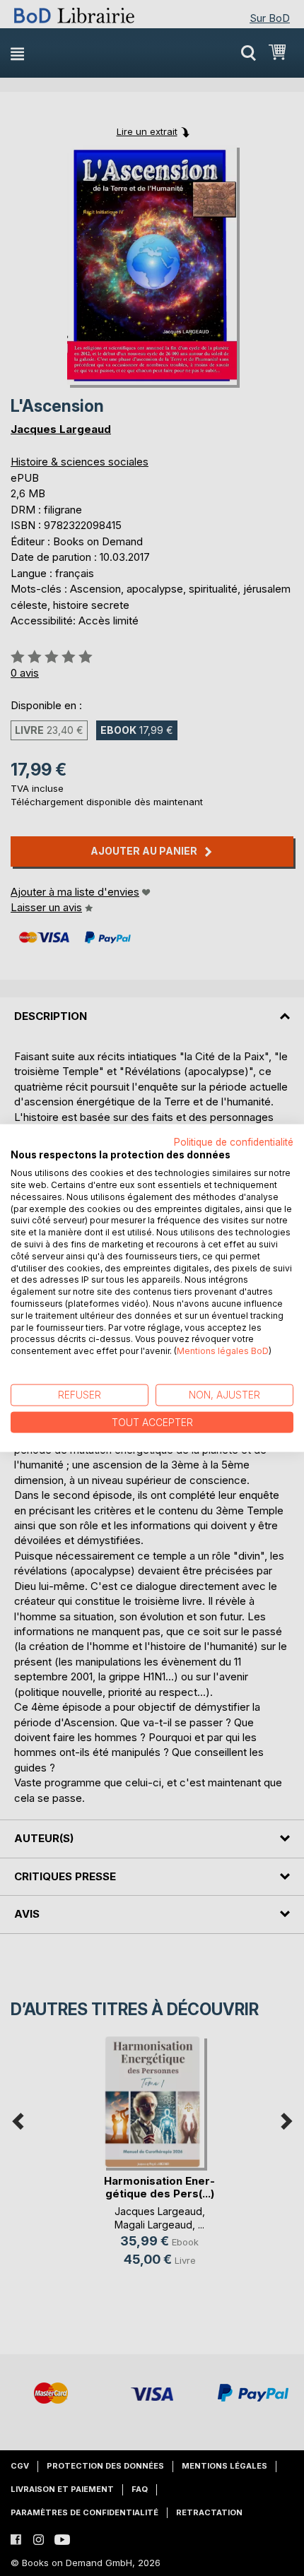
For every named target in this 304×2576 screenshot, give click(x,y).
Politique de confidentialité (234, 1141)
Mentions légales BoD (223, 1351)
